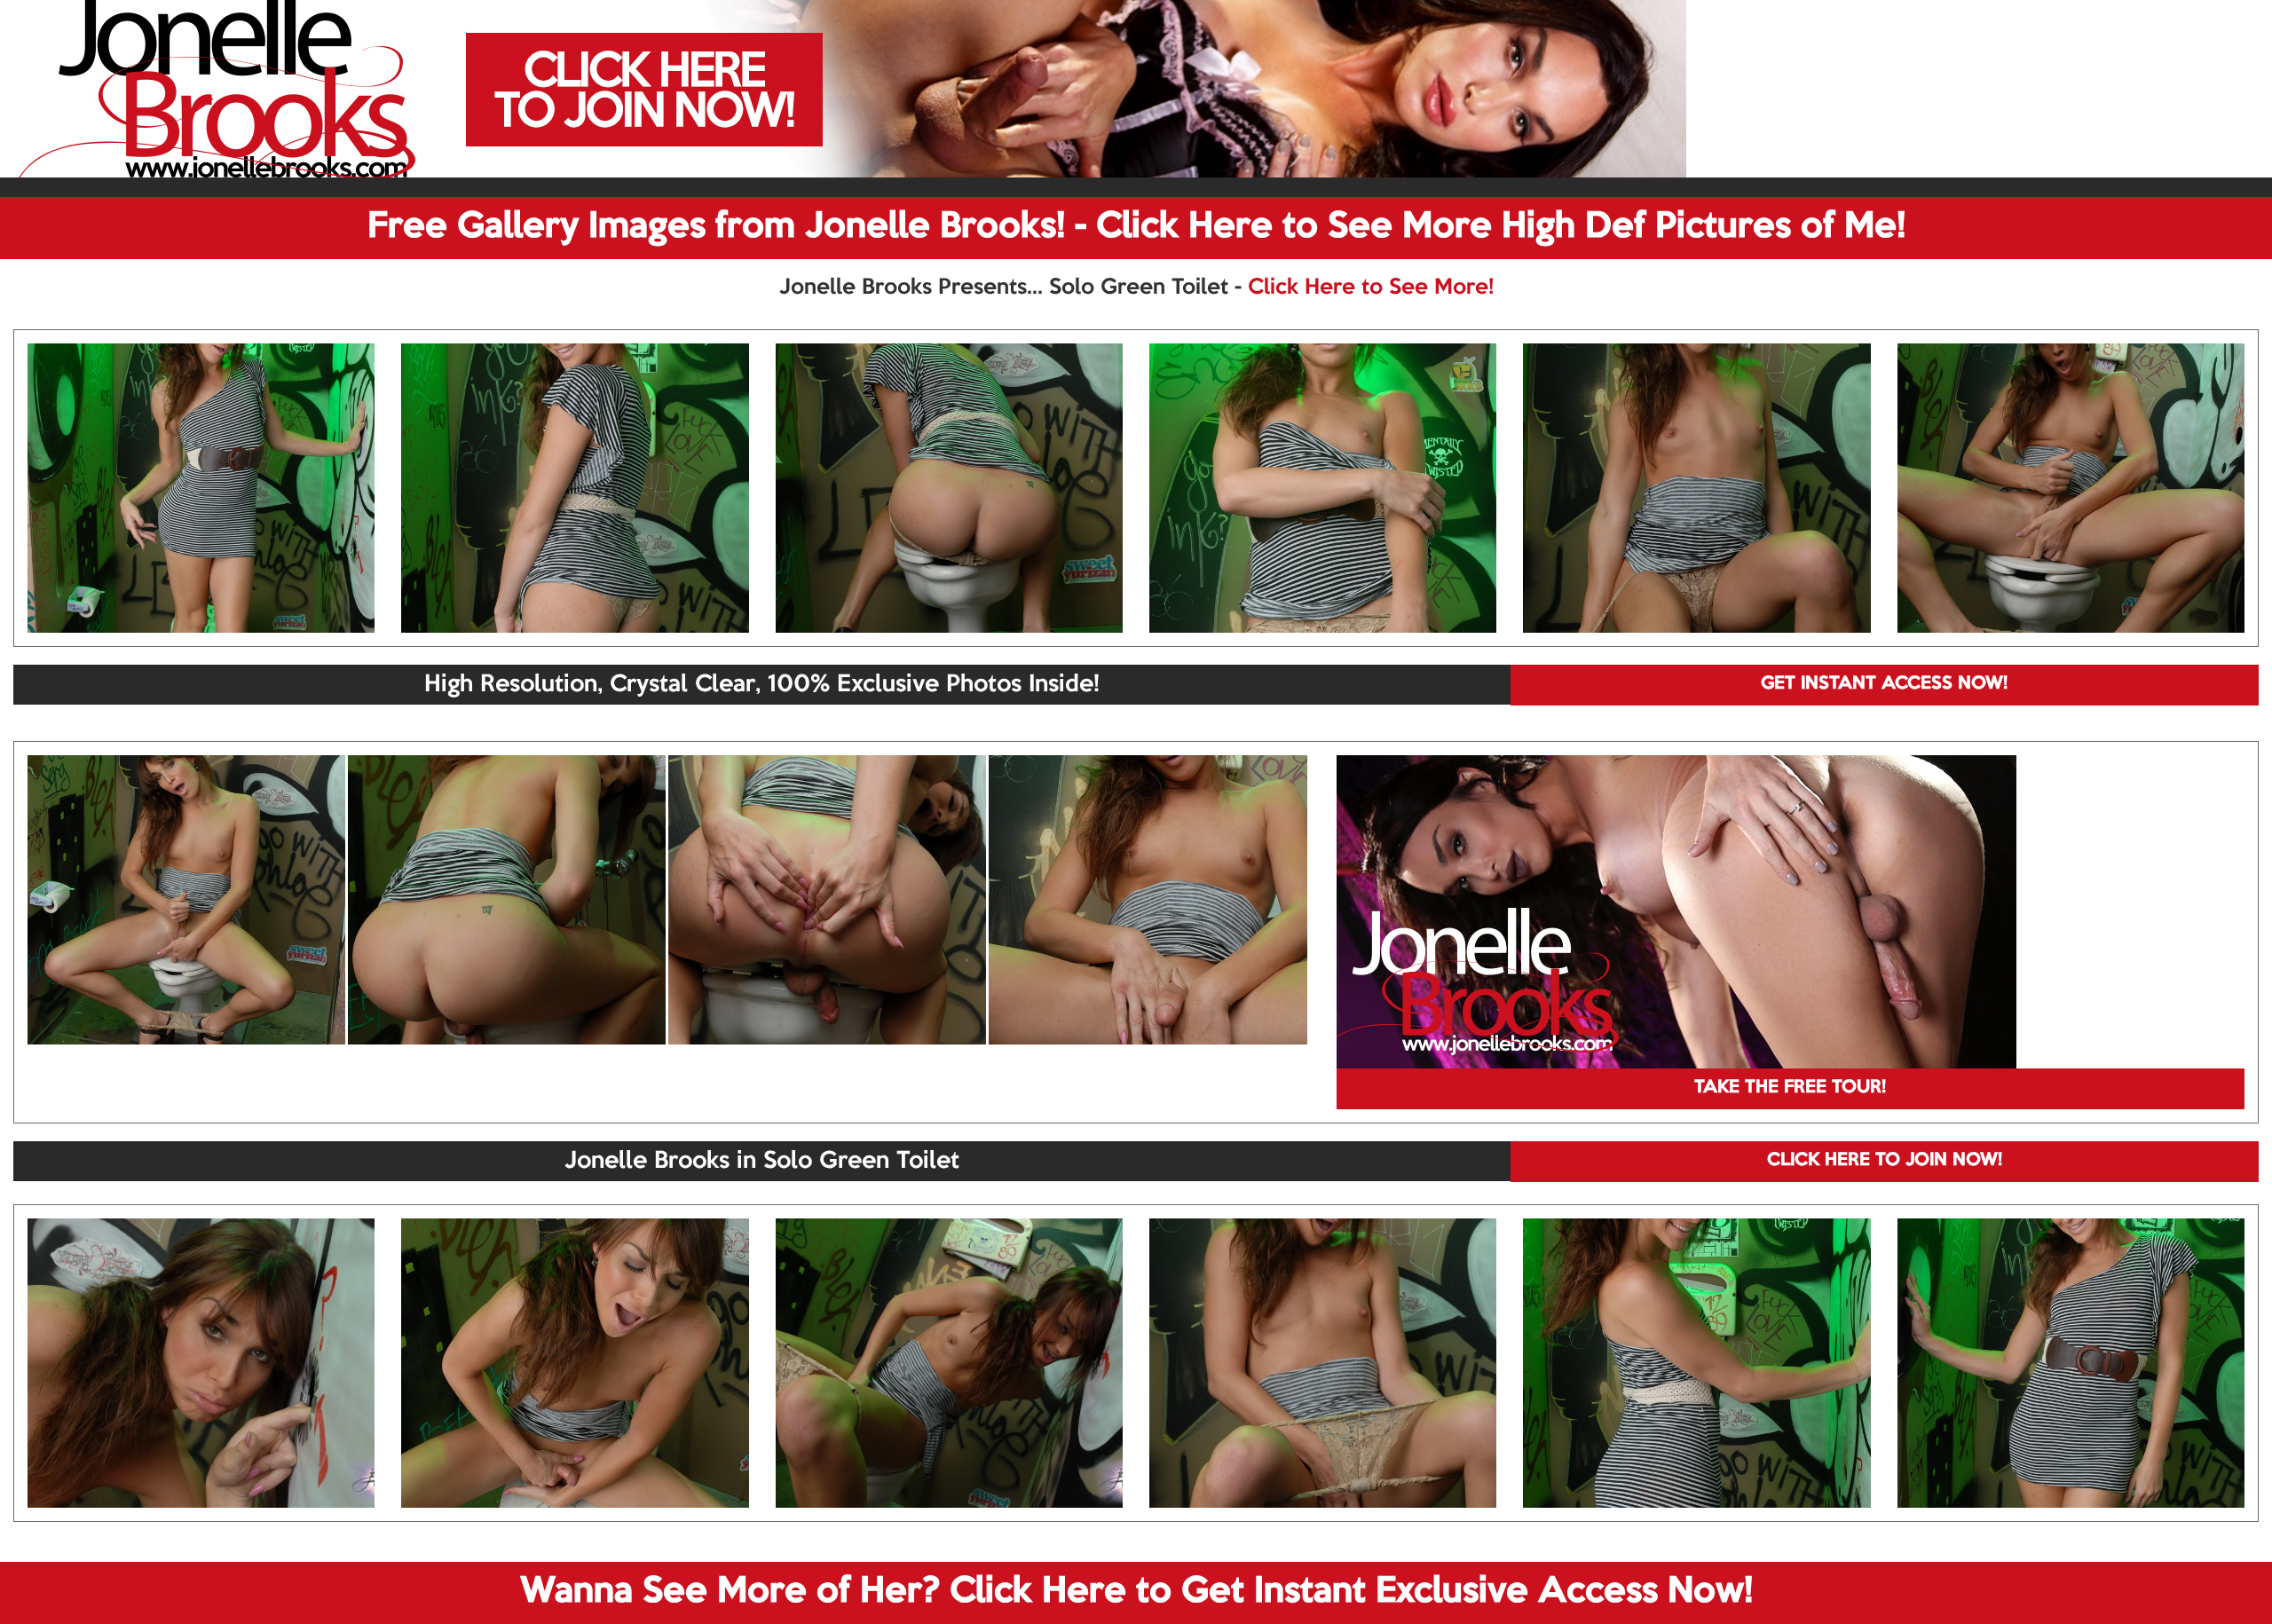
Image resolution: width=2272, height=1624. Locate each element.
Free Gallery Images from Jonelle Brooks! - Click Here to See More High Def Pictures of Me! (1136, 227)
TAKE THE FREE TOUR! (1790, 1088)
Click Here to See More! (1371, 288)
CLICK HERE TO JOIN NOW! (1885, 1161)
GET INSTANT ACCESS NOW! (1884, 684)
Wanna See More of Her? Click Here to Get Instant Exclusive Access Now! (1136, 1592)
